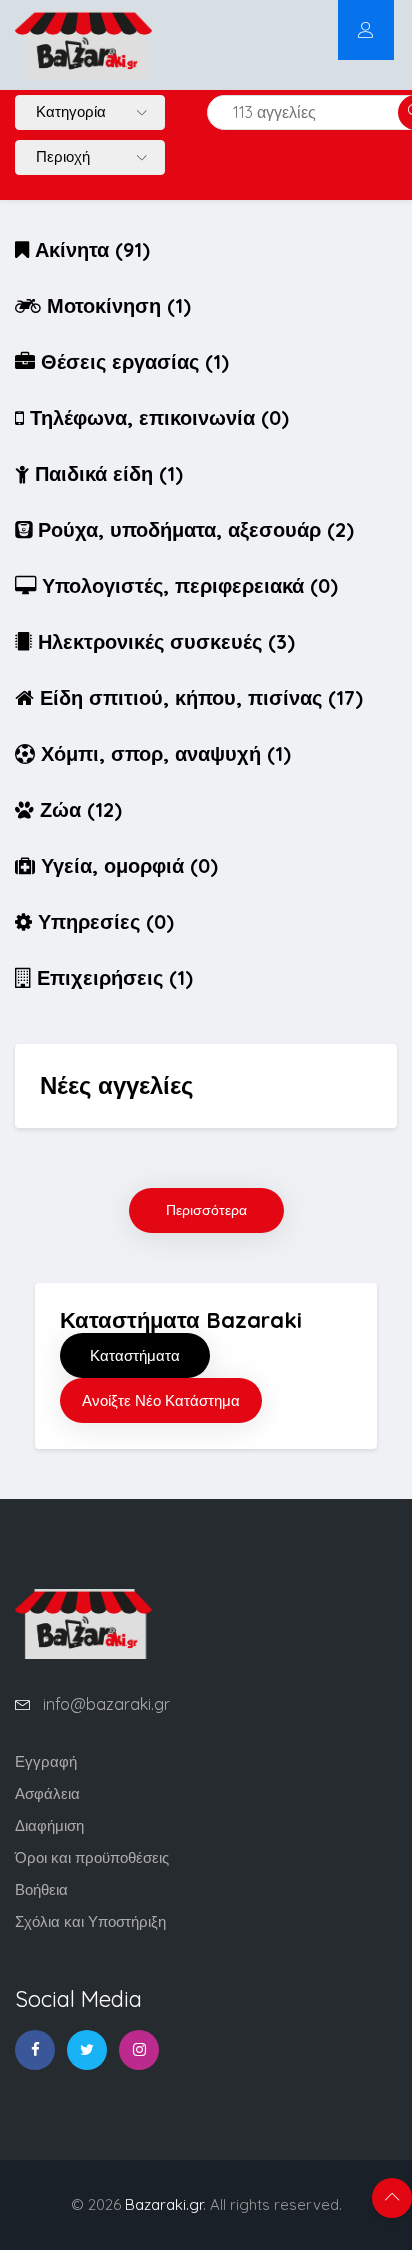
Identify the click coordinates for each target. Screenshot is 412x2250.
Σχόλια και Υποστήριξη (90, 1921)
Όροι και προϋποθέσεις (92, 1857)
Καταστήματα (135, 1355)
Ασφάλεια (47, 1793)
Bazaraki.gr (164, 2204)
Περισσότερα (206, 1210)
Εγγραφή (46, 1761)
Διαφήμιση (49, 1825)
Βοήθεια (41, 1889)
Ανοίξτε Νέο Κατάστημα (161, 1400)
